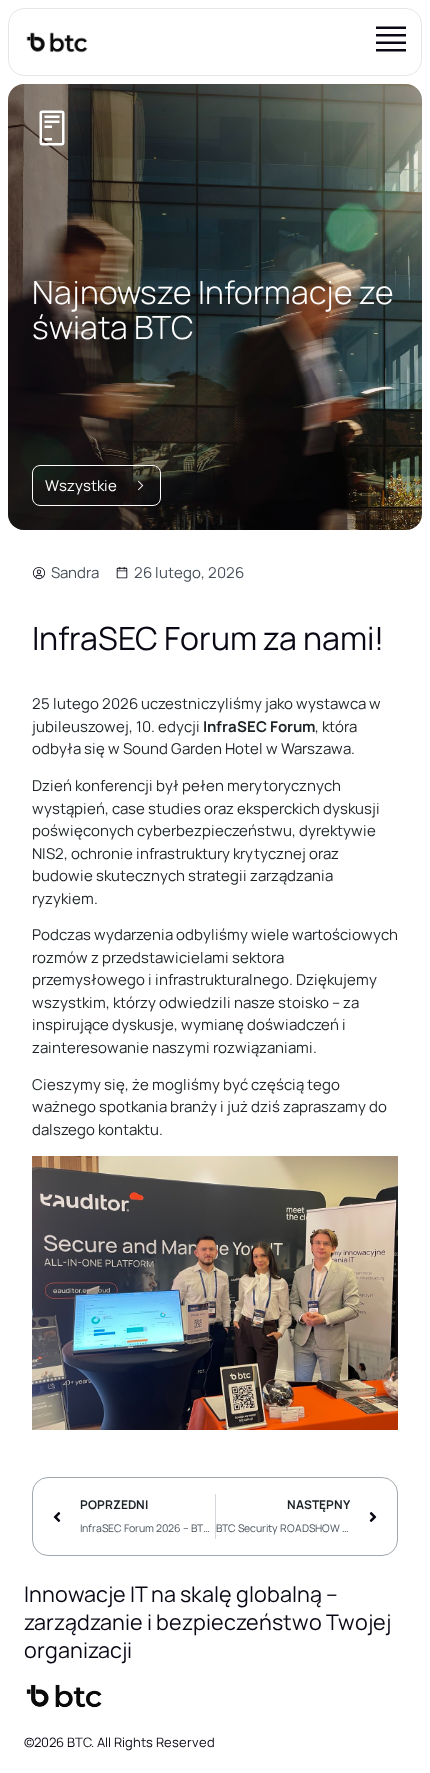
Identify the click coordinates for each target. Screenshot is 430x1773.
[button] (391, 42)
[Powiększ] (372, 1182)
